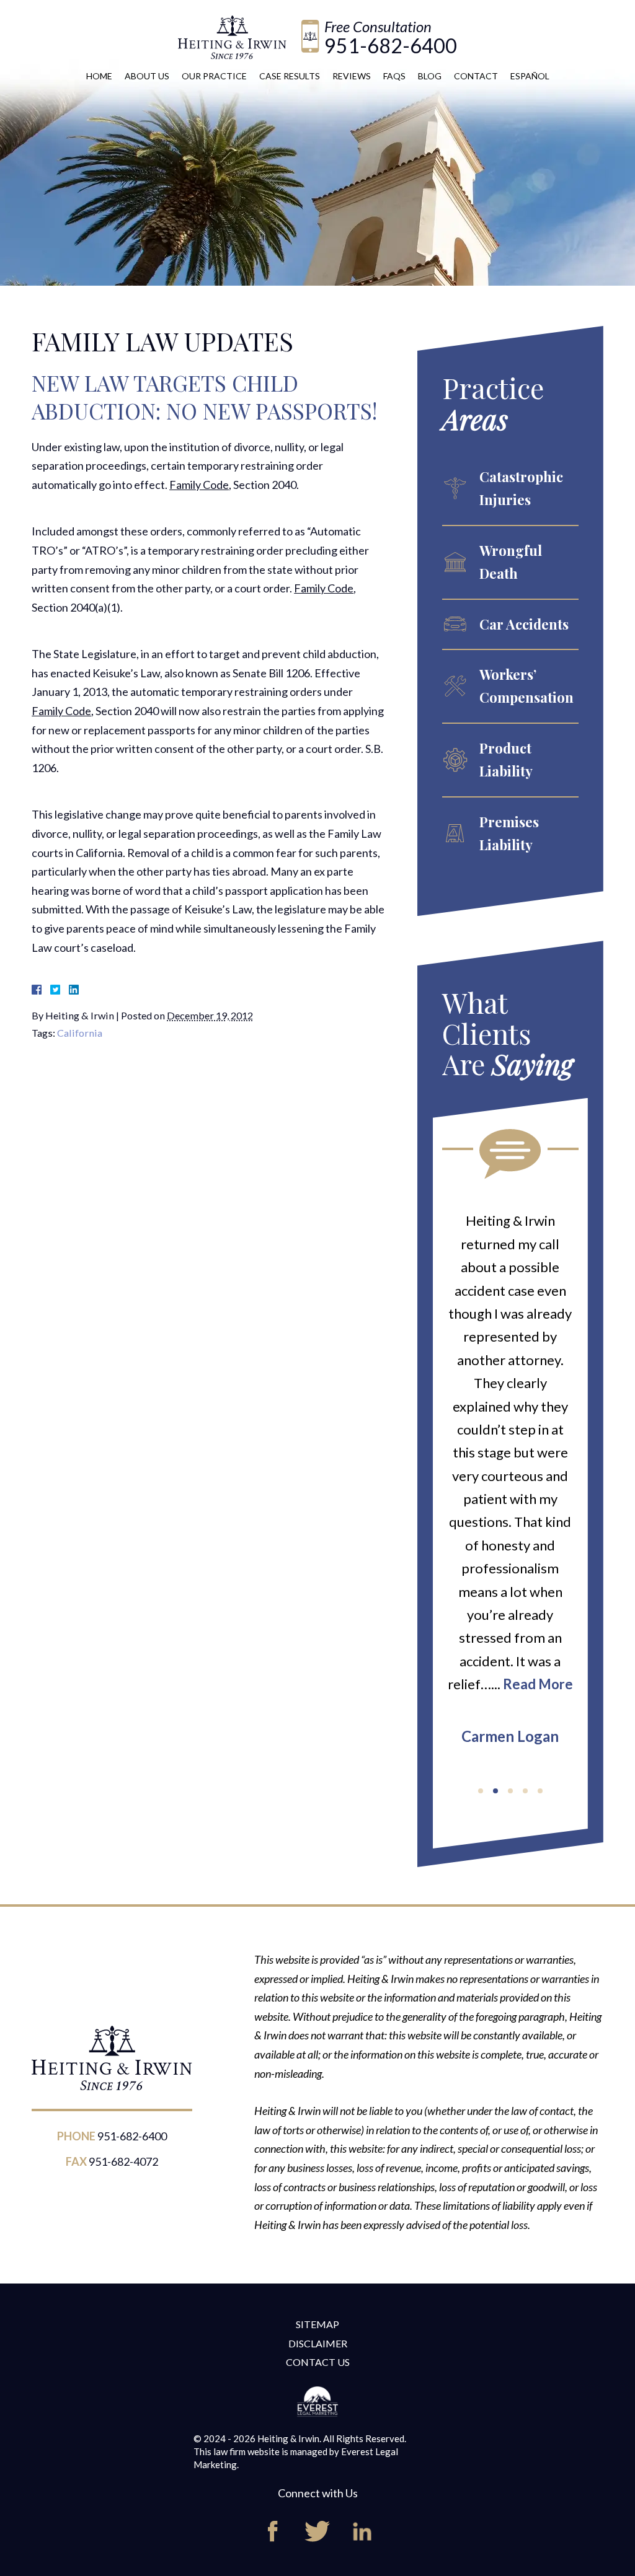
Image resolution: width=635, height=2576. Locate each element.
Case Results (290, 76)
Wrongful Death (511, 562)
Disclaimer (318, 2343)
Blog (430, 76)
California (80, 1033)
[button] (481, 1791)
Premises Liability (509, 833)
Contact (476, 76)
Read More (538, 1684)
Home (99, 76)
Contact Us (318, 2362)
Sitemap (317, 2324)
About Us (147, 76)
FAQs (394, 76)
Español (530, 76)
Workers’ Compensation (526, 686)
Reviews (352, 76)
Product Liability (506, 759)
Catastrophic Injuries (521, 488)
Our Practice (214, 76)
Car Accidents (524, 624)
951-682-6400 (391, 46)
